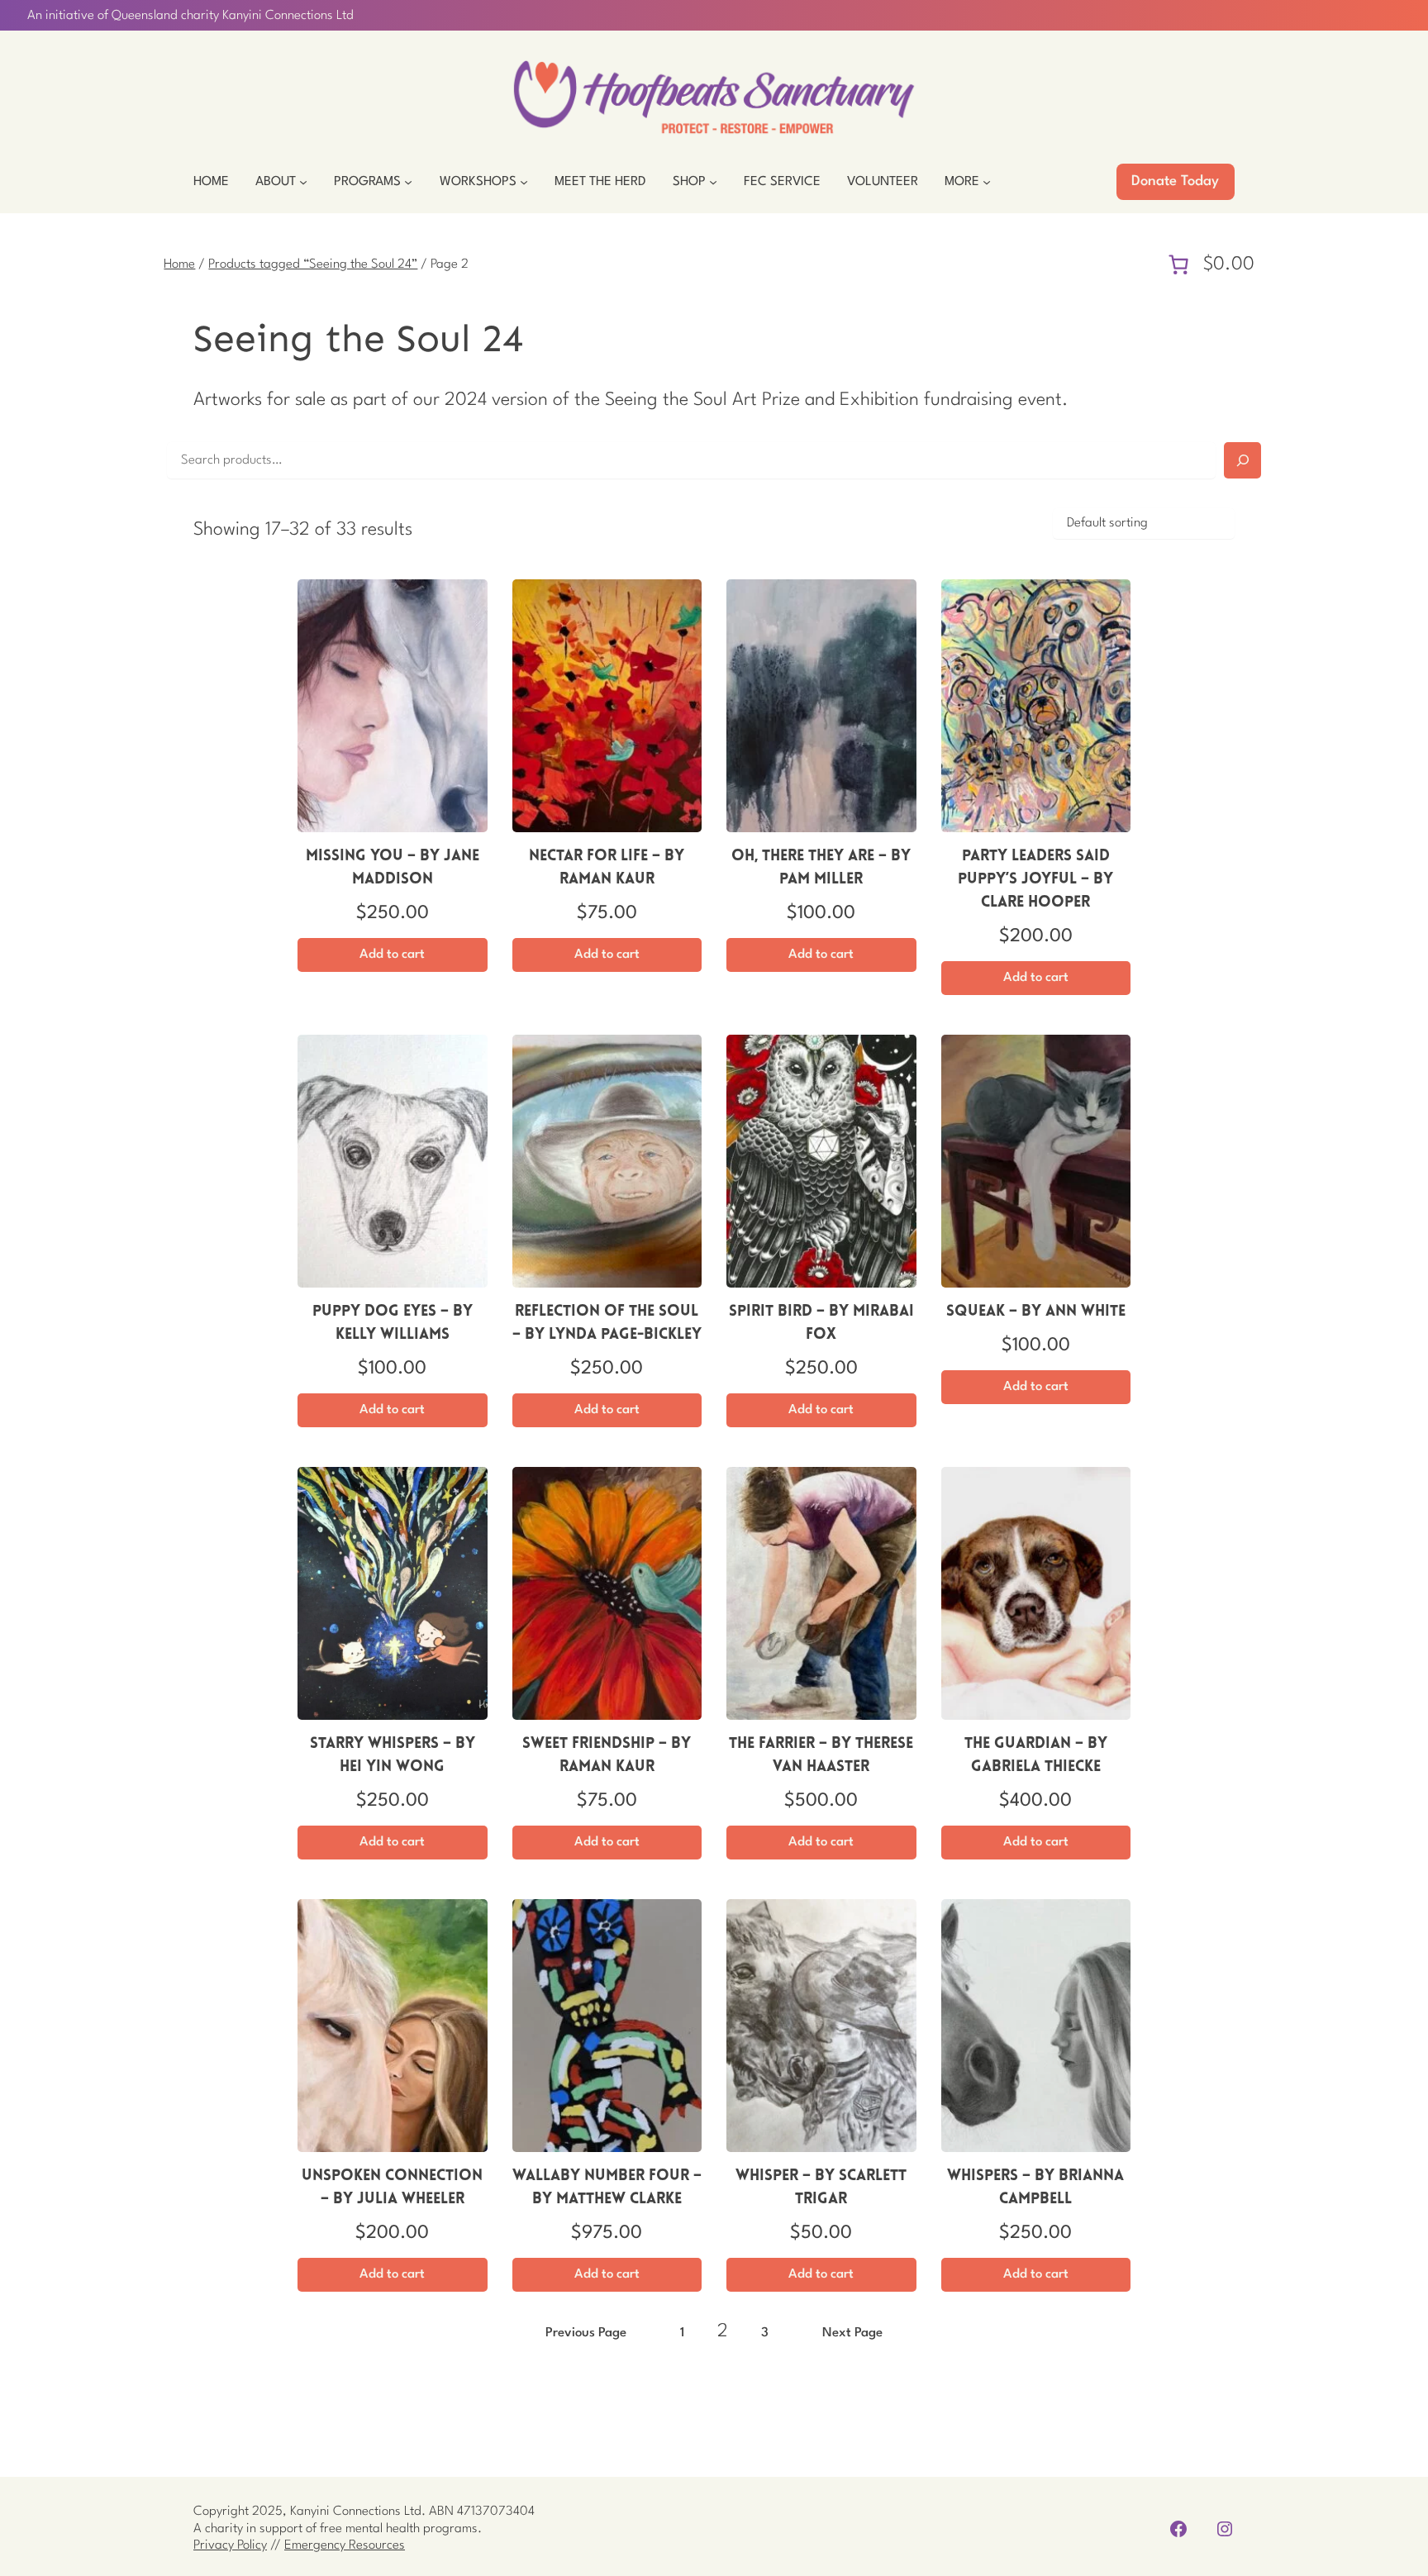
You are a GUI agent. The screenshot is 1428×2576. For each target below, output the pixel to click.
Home (179, 264)
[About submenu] (303, 182)
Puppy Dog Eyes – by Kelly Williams (393, 1324)
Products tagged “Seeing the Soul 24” (313, 264)
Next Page (852, 2333)
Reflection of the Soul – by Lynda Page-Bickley (607, 1324)
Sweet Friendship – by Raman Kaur (607, 1756)
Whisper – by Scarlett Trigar (821, 2188)
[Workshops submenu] (524, 182)
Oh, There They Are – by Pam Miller (821, 868)
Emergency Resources (345, 2545)
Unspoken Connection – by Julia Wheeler (392, 2188)
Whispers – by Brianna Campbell (1035, 2188)
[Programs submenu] (408, 182)
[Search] (1242, 460)
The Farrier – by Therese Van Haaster (821, 1756)
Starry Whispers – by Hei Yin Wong (393, 1756)
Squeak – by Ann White (1036, 1312)
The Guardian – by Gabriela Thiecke (1036, 1756)
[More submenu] (987, 182)
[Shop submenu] (713, 182)
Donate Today (1175, 181)
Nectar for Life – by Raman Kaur (607, 868)
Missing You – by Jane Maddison (393, 868)
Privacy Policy (230, 2545)
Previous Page (586, 2333)
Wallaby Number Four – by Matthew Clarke (607, 2188)
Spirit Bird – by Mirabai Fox (821, 1324)
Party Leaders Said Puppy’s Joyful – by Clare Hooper (1035, 880)
